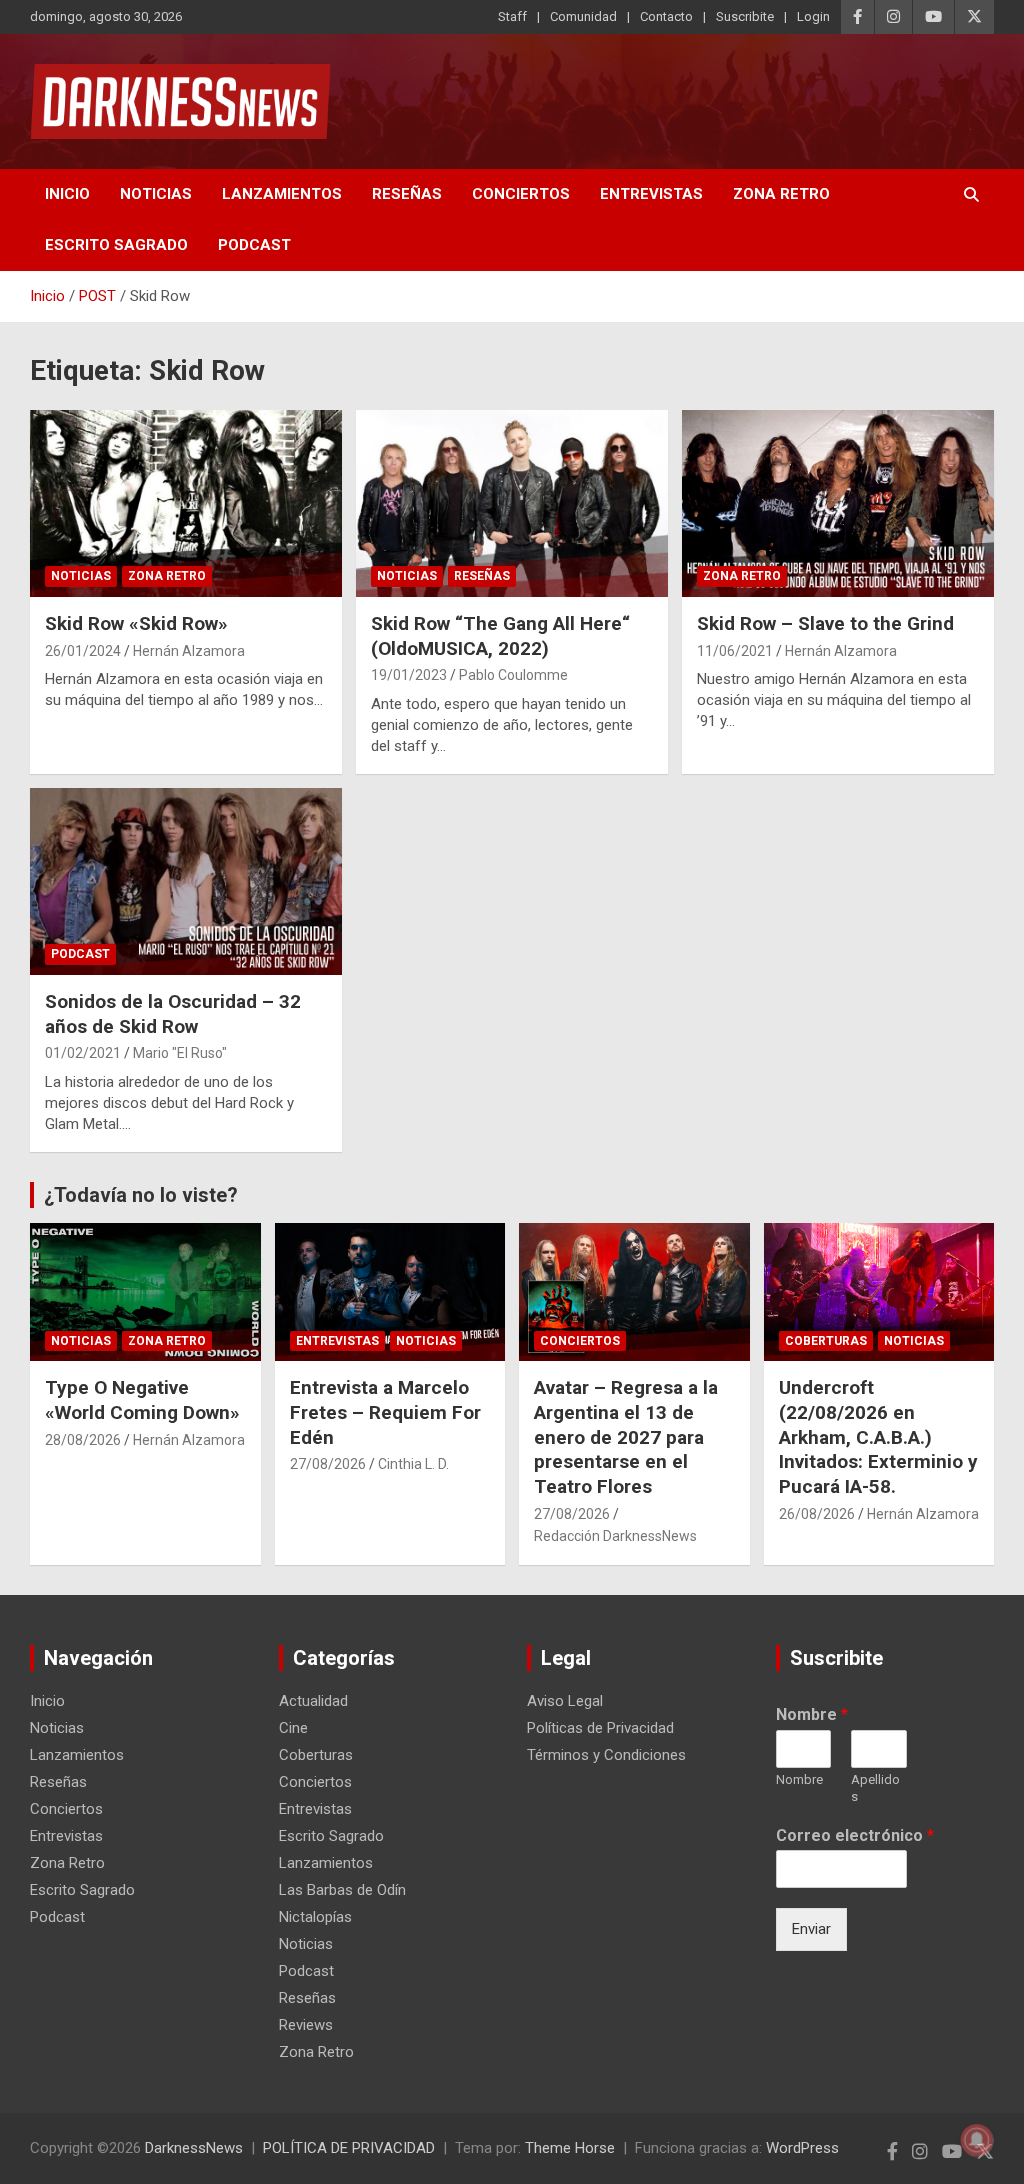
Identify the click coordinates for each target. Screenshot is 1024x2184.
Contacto (666, 16)
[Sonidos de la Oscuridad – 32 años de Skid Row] (186, 881)
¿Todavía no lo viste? (141, 1195)
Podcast (254, 245)
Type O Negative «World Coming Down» (142, 1400)
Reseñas (407, 194)
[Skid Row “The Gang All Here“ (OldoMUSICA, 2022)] (512, 503)
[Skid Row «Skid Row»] (186, 503)
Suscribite (745, 16)
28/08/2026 (83, 1440)
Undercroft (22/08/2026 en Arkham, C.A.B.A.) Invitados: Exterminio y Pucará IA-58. (878, 1437)
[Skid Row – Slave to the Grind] (838, 503)
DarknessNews (194, 2148)
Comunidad (583, 16)
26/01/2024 (83, 651)
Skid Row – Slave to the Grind (825, 623)
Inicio (67, 194)
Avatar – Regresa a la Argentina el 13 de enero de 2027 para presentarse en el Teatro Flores (626, 1437)
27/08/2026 (328, 1464)
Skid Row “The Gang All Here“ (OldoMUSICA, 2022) (500, 636)
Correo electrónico (855, 1835)
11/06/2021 (735, 651)
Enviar (811, 1929)
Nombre (812, 1714)
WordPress (802, 2148)
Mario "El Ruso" (180, 1053)
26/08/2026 (817, 1514)
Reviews (306, 2025)
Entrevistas (651, 194)
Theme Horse (570, 2148)
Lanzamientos (282, 194)
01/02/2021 (83, 1053)
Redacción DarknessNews (615, 1536)
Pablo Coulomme (513, 675)
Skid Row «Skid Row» (136, 623)
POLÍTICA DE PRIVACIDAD (349, 2148)
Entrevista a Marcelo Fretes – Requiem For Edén (385, 1412)
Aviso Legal (565, 1701)
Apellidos (875, 1788)
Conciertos (521, 194)
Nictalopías (315, 1917)
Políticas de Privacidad (600, 1728)
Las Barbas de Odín (342, 1890)
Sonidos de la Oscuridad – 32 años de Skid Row (173, 1014)
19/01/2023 (409, 675)
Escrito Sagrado (116, 245)
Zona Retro (781, 194)
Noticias (156, 194)
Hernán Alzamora (189, 651)
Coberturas (826, 1341)
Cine (293, 1728)
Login (813, 16)
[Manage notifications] (977, 2140)
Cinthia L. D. (413, 1464)
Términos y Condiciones (606, 1755)
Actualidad (313, 1701)
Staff (512, 16)
